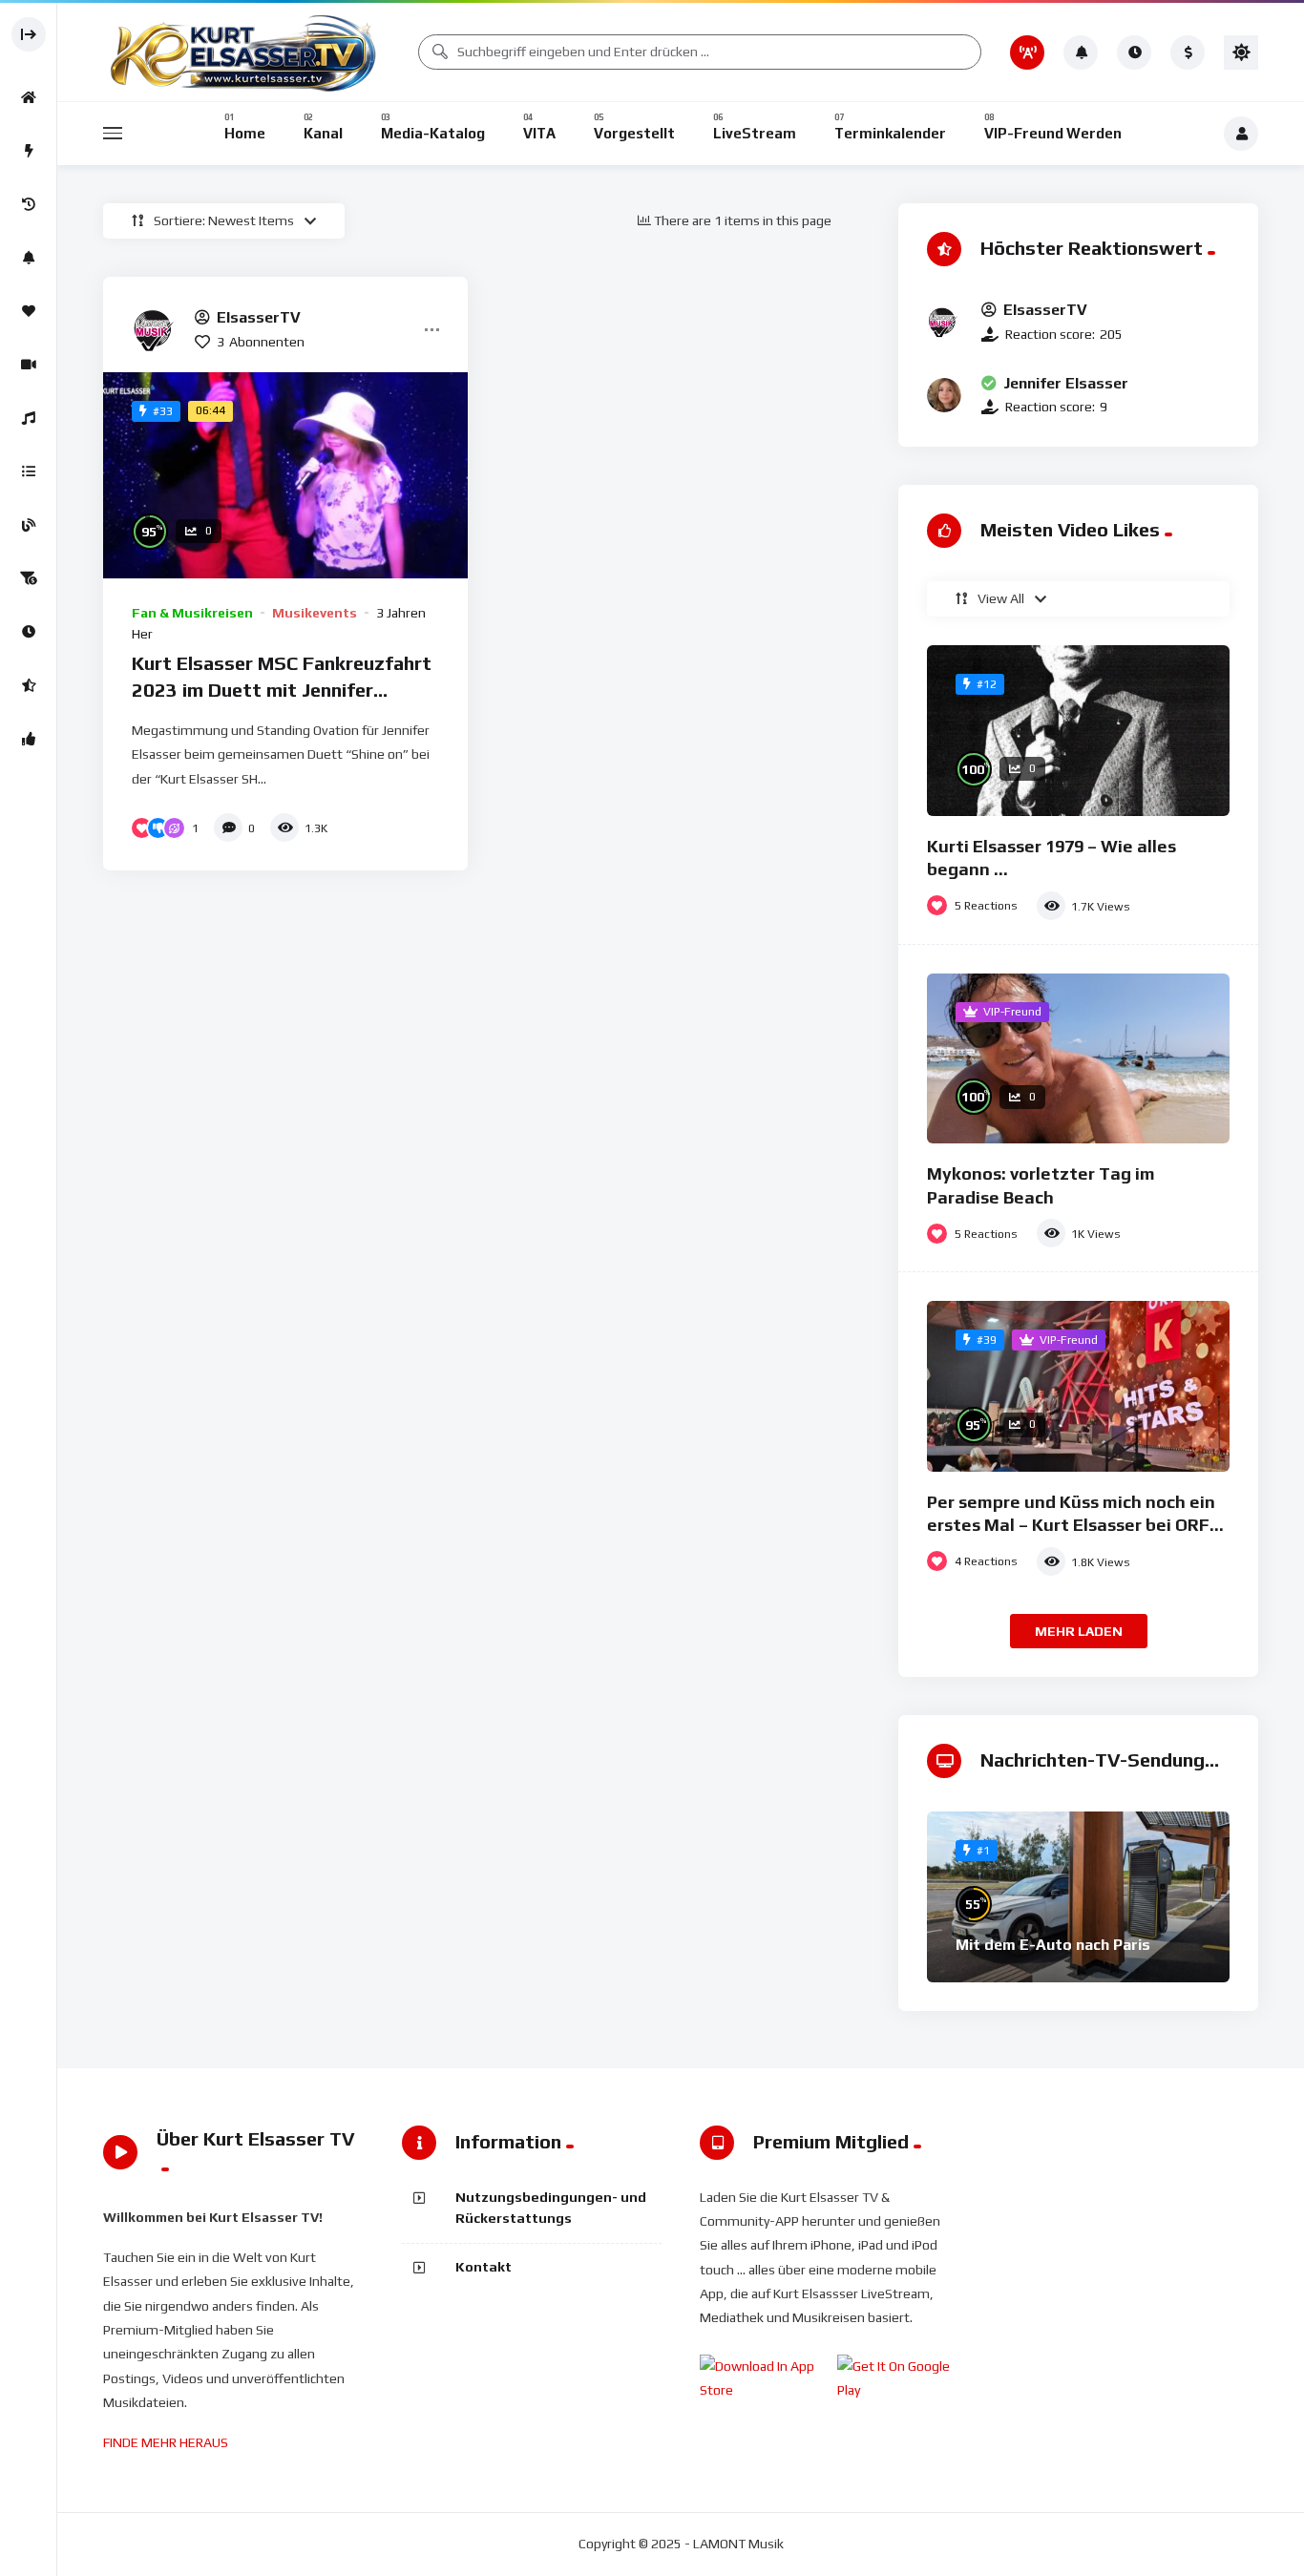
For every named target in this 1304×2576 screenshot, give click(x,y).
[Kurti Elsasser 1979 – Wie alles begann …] (1078, 731)
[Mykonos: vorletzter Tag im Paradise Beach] (1078, 1059)
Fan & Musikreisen (192, 613)
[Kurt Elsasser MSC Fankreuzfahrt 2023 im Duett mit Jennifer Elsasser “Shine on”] (285, 475)
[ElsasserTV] (156, 329)
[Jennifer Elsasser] (944, 395)
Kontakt (484, 2267)
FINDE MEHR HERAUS (166, 2442)
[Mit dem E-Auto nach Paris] (1078, 1897)
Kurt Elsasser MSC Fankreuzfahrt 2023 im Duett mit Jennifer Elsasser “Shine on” (282, 689)
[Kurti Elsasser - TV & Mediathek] (246, 52)
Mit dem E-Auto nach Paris (1053, 1945)
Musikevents (315, 613)
